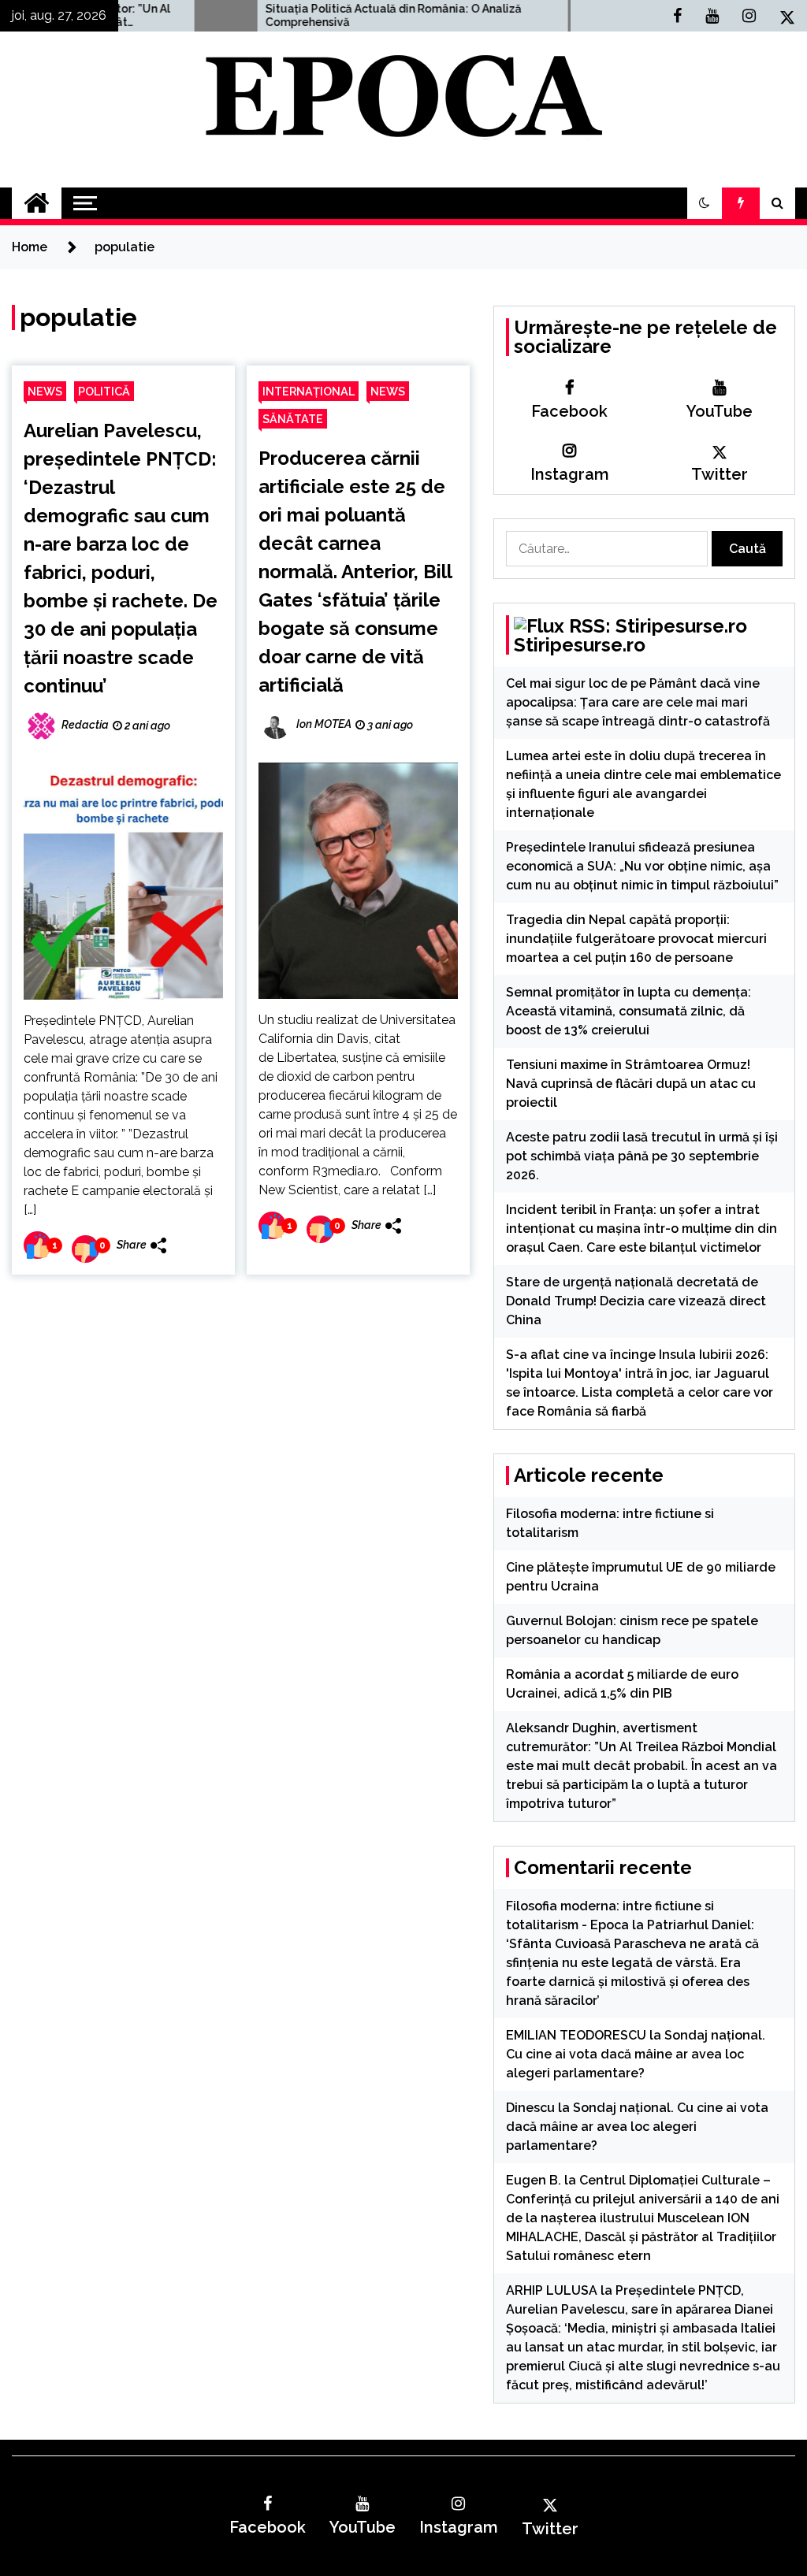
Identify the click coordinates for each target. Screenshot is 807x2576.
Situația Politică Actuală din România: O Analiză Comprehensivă (310, 15)
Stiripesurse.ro (580, 645)
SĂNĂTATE (293, 419)
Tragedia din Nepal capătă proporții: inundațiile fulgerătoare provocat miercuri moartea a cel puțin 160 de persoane (636, 939)
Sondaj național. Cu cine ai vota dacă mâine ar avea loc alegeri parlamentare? (636, 2054)
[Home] (37, 203)
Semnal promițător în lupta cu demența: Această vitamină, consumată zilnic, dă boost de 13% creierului (628, 1011)
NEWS (45, 391)
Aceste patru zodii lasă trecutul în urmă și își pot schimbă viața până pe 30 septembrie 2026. (642, 1156)
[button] (705, 203)
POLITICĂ (104, 391)
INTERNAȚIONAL (309, 391)
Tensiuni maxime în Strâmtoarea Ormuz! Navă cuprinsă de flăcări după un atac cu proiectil (631, 1084)
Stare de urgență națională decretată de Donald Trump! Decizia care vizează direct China (636, 1301)
